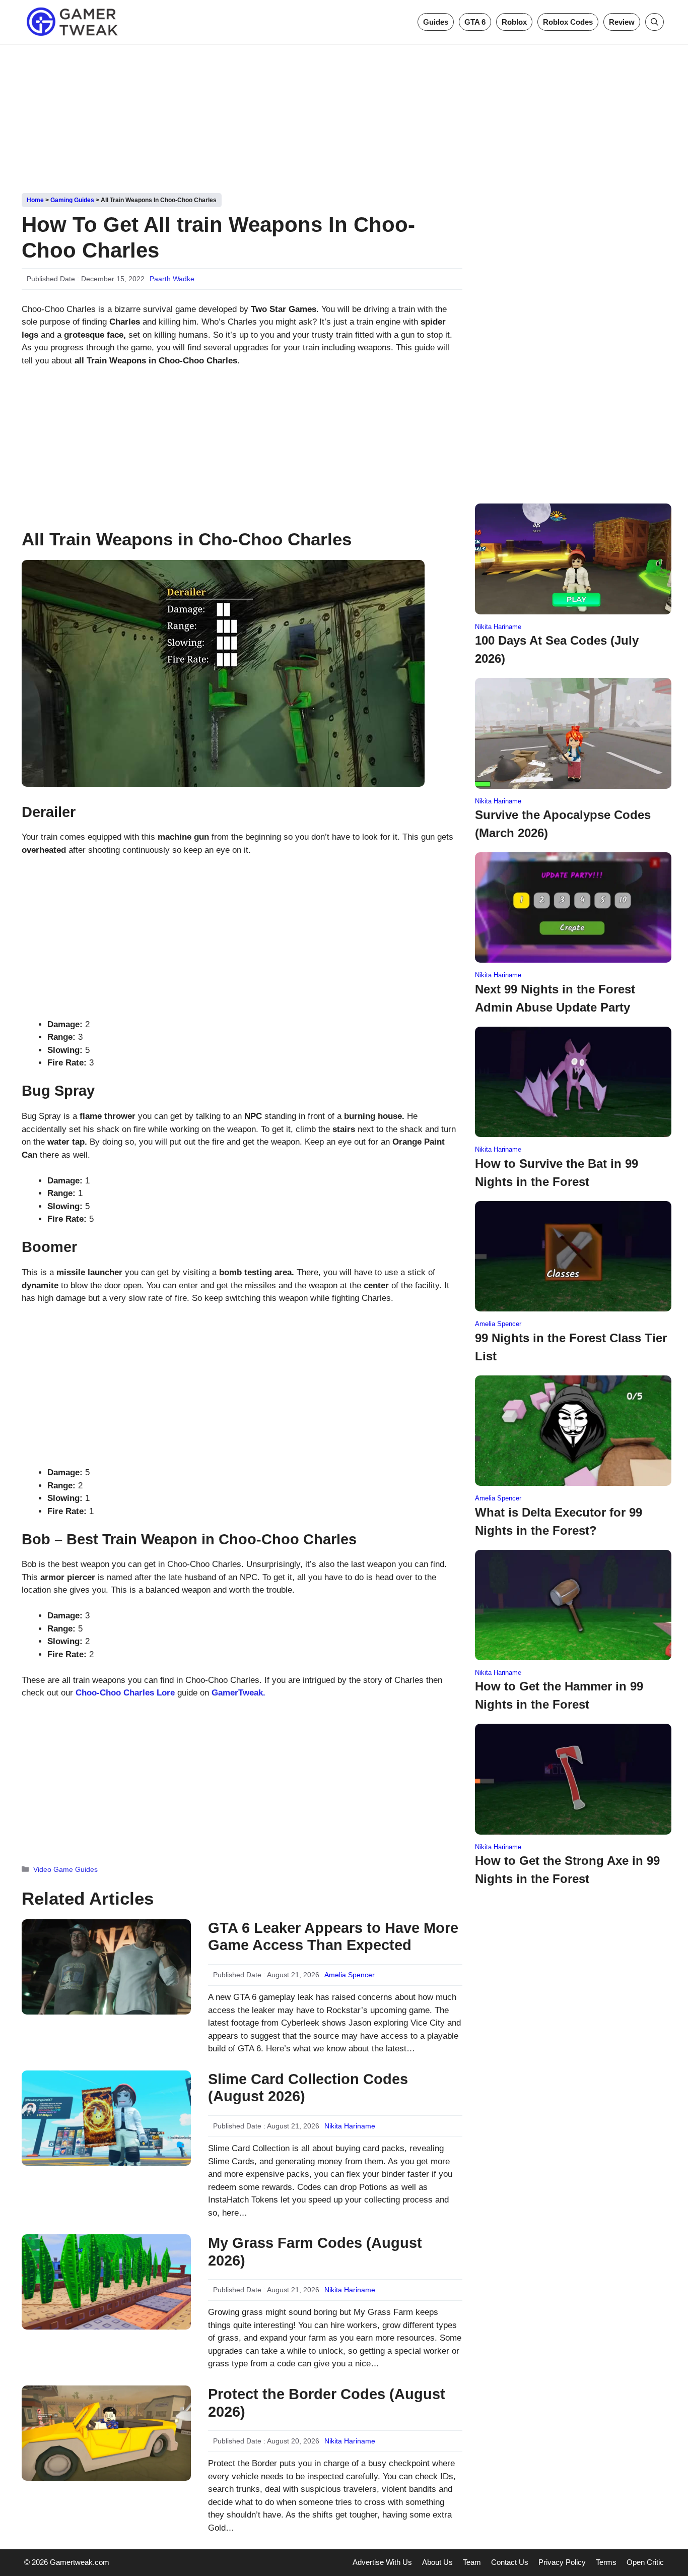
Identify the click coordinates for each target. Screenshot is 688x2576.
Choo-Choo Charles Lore (125, 1693)
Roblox (514, 22)
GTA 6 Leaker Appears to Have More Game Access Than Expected (333, 1937)
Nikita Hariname (350, 2126)
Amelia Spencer (350, 1975)
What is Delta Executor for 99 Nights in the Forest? (559, 1521)
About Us (437, 2562)
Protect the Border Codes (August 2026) (327, 2403)
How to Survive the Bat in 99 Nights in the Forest (557, 1173)
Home (35, 200)
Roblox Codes (568, 22)
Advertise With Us (382, 2562)
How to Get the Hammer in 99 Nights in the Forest (559, 1695)
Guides (436, 22)
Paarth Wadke (172, 279)
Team (472, 2562)
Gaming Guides (72, 200)
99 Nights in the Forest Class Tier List (571, 1347)
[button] (655, 22)
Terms (606, 2562)
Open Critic (645, 2562)
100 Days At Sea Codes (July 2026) (557, 649)
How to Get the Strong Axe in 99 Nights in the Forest (567, 1870)
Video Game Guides (65, 1869)
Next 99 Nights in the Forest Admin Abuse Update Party (555, 998)
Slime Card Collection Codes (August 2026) (308, 2088)
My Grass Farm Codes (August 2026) (315, 2252)
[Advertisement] (344, 115)
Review (622, 22)
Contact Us (510, 2562)
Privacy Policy (562, 2562)
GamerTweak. (238, 1693)
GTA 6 (475, 22)
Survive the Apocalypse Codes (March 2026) (563, 824)
